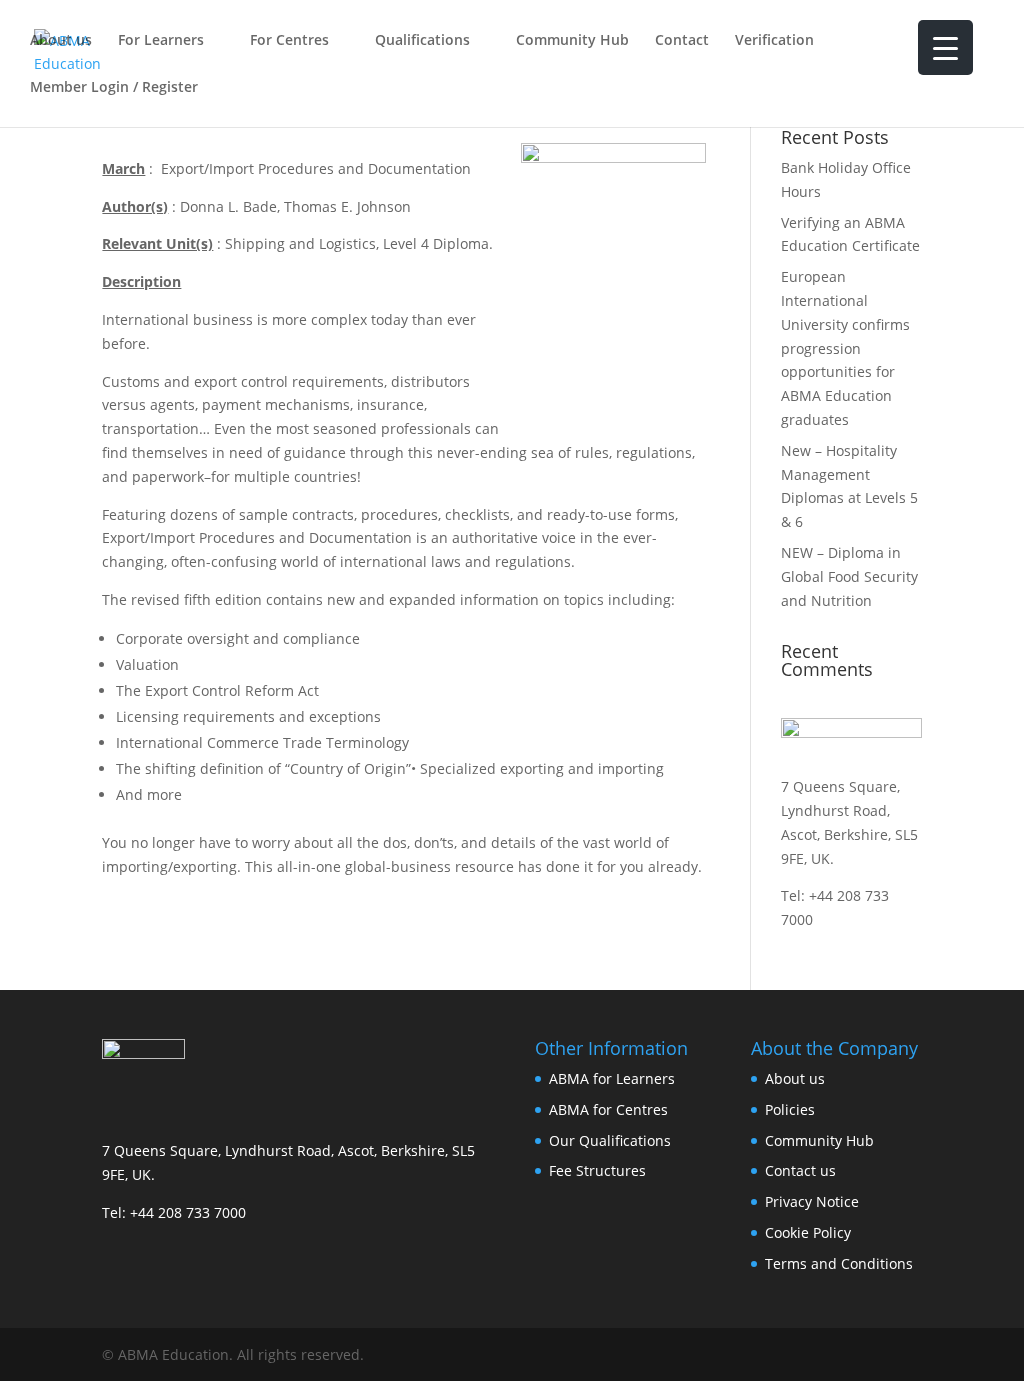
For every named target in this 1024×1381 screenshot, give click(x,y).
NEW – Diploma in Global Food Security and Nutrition (849, 576)
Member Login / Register (114, 88)
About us (61, 41)
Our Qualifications (610, 1140)
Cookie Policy (808, 1232)
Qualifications (422, 41)
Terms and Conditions (839, 1263)
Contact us (800, 1170)
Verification (774, 41)
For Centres (289, 41)
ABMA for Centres (608, 1109)
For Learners (161, 41)
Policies (790, 1109)
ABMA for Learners (612, 1078)
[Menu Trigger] (945, 47)
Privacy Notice (812, 1201)
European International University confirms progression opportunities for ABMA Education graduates (845, 348)
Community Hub (572, 41)
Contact (682, 41)
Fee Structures (597, 1170)
